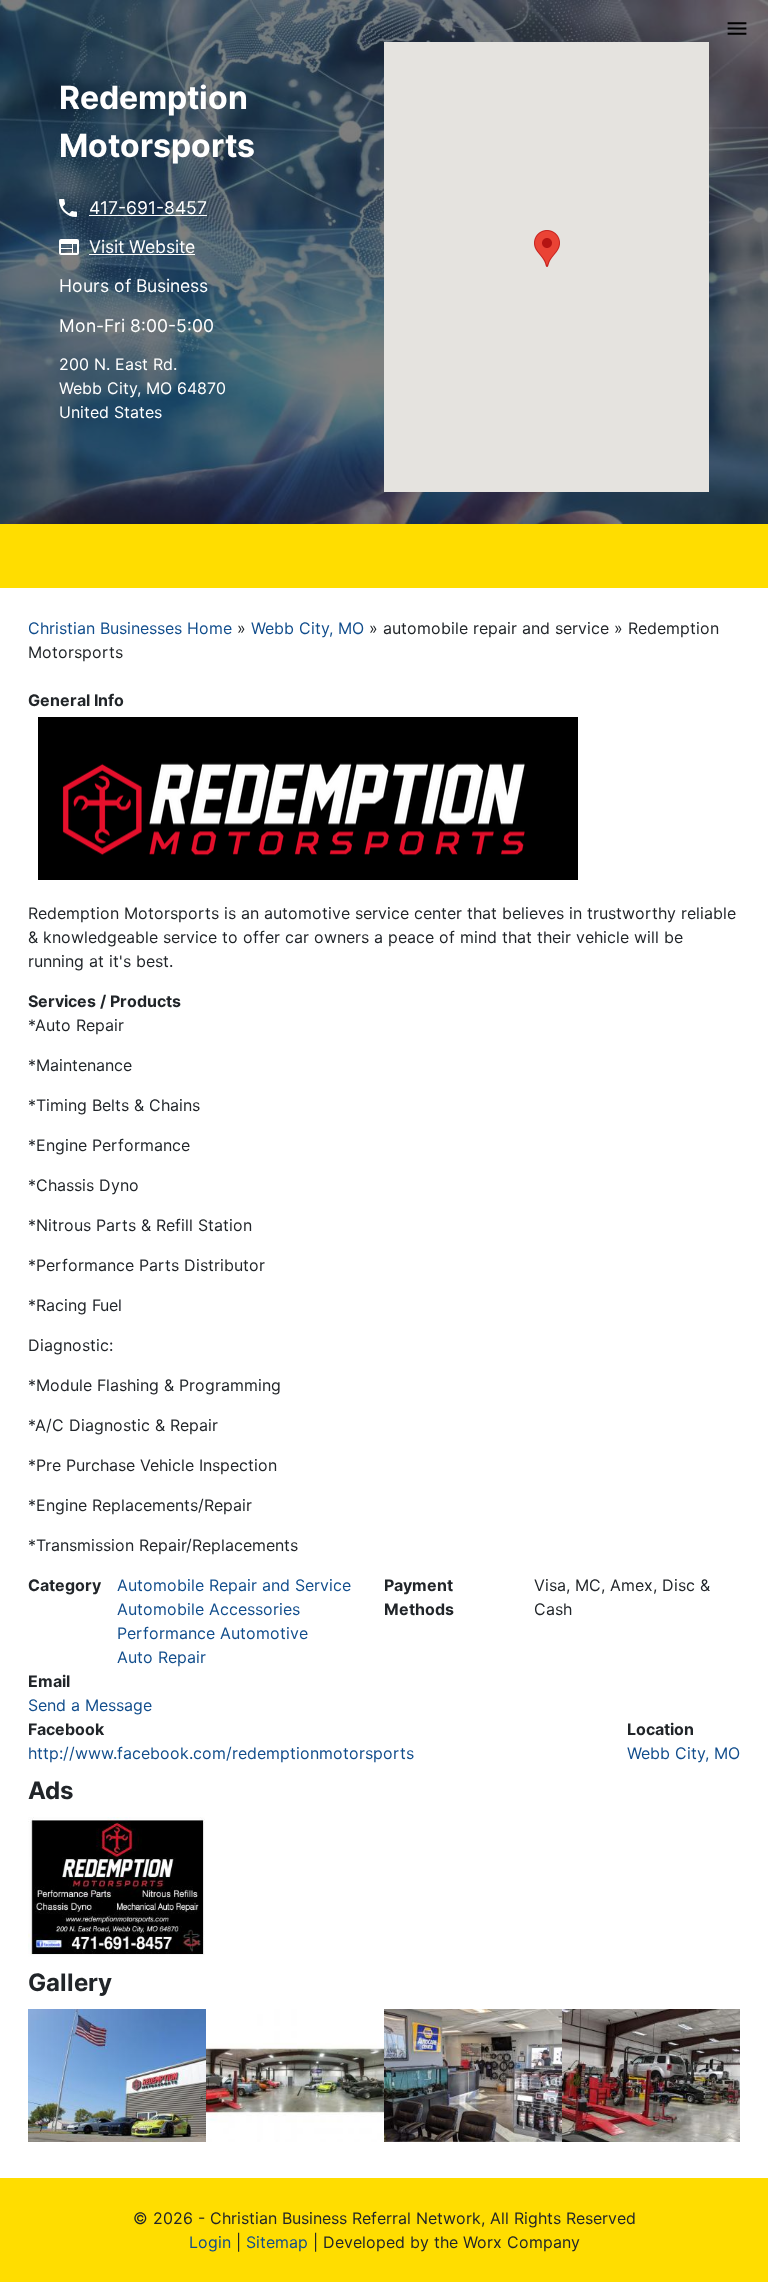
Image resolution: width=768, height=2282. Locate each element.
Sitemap (277, 2242)
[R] (117, 2074)
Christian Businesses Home (130, 628)
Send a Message (90, 1705)
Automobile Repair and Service (234, 1585)
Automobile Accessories (208, 1609)
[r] (117, 1885)
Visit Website (142, 246)
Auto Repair (161, 1657)
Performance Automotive (212, 1633)
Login (210, 2242)
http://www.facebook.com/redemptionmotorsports (221, 1753)
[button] (547, 248)
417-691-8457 (148, 207)
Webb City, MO (307, 628)
